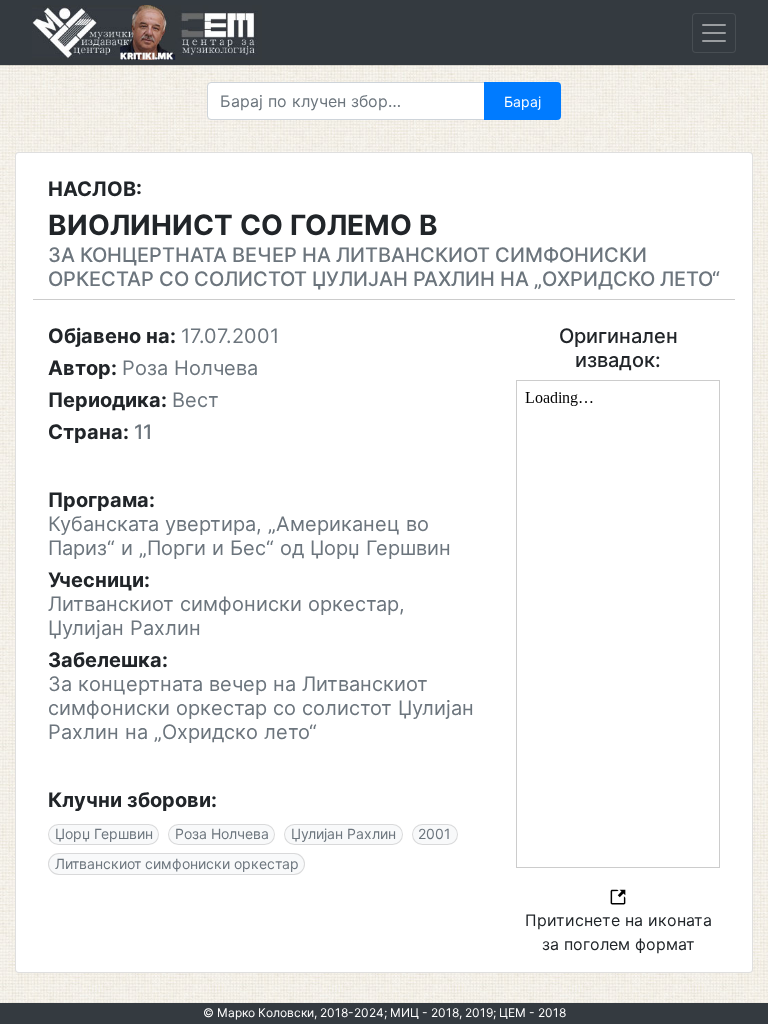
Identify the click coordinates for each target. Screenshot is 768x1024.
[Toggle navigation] (714, 33)
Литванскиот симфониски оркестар (177, 863)
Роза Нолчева (222, 833)
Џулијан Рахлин (343, 833)
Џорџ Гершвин (104, 833)
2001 (434, 833)
